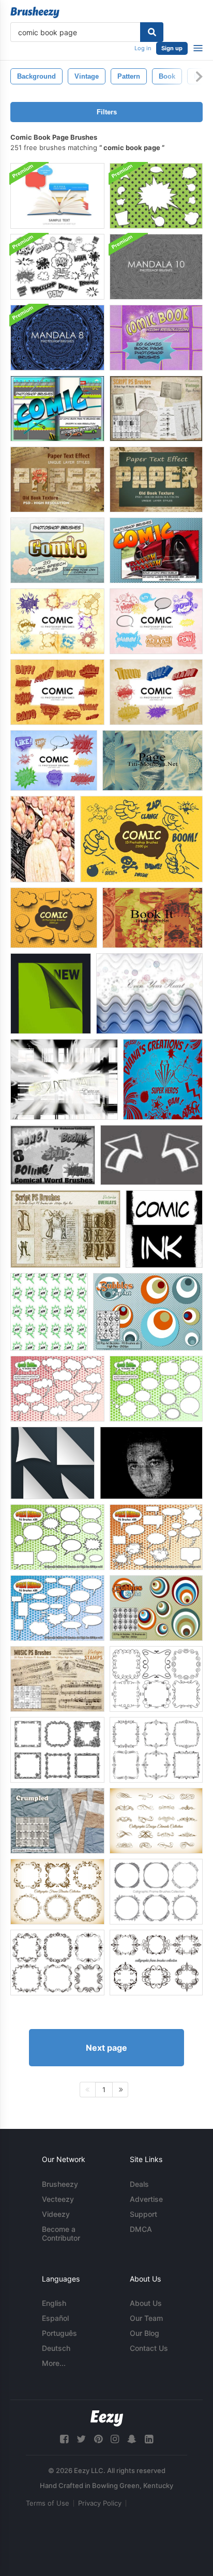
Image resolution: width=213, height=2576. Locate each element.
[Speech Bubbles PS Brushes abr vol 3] (57, 1608)
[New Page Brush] (51, 994)
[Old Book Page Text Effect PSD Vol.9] (156, 479)
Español (55, 2318)
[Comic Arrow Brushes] (151, 1155)
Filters (107, 112)
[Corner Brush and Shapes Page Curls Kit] (52, 1463)
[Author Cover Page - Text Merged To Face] (151, 1463)
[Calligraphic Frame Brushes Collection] (57, 1963)
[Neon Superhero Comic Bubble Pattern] (49, 1312)
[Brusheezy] (35, 12)
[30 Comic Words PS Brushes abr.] (156, 550)
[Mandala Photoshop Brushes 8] (57, 338)
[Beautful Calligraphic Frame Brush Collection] (156, 1892)
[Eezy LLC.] (107, 2418)
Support (143, 2214)
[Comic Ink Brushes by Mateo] (164, 1229)
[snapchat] (132, 2439)
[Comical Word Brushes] (53, 1155)
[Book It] (153, 918)
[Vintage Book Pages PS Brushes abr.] (156, 409)
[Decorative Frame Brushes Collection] (156, 1679)
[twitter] (81, 2439)
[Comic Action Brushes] (163, 1079)
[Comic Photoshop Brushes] (57, 621)
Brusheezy (60, 2184)
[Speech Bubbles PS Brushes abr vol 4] (156, 1537)
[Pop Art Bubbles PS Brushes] (156, 1608)
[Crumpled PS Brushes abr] (57, 1821)
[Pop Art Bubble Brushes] (148, 1312)
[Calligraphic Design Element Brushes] (156, 1821)
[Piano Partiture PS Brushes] (57, 1679)
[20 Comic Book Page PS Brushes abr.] (156, 338)
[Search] (152, 32)
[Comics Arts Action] (43, 839)
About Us (146, 2303)
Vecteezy (58, 2199)
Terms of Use (48, 2503)
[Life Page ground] (149, 994)
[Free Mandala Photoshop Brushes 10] (156, 267)
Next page (106, 2048)
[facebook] (64, 2439)
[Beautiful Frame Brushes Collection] (57, 1750)
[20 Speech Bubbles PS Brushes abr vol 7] (156, 1389)
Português (59, 2333)
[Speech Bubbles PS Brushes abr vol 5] (57, 1537)
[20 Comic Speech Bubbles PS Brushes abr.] (57, 550)
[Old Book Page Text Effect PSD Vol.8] (57, 479)
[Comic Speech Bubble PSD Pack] (156, 196)
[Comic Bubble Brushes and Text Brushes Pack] (57, 267)
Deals (139, 2184)
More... (54, 2363)
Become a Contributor (61, 2233)
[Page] (153, 760)
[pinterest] (98, 2439)
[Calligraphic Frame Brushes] (57, 1892)
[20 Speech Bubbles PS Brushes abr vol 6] (57, 1389)
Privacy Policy (100, 2503)
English (54, 2303)
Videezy (56, 2214)
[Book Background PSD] (57, 196)
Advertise (146, 2199)
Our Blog (144, 2333)
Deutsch (56, 2348)
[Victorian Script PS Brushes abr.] (65, 1229)
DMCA (141, 2229)
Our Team (146, 2318)
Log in (143, 48)
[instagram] (115, 2439)
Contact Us (149, 2348)
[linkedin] (149, 2439)
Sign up (172, 48)
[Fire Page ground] (64, 1079)
